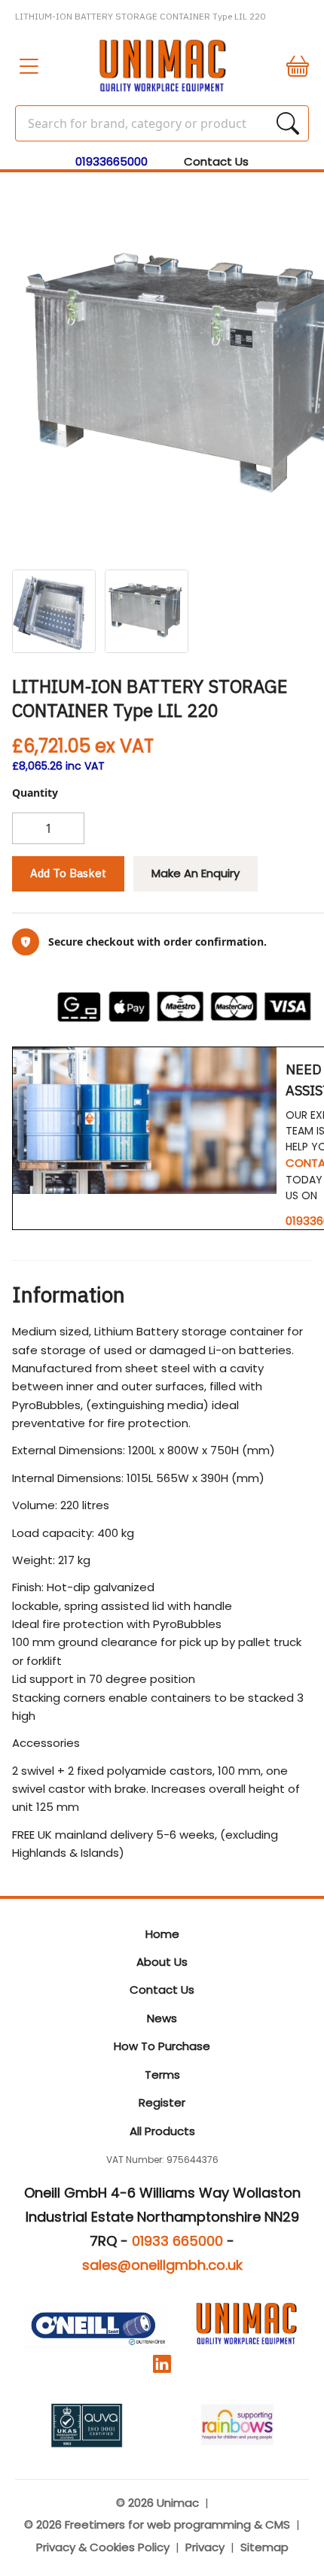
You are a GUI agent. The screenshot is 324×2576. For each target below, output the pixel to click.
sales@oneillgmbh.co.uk (162, 2265)
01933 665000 (177, 2241)
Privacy (205, 2547)
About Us (162, 1962)
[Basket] (291, 66)
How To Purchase (162, 2046)
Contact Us (216, 161)
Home (162, 1934)
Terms (162, 2075)
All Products (162, 2131)
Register (162, 2102)
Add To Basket (68, 873)
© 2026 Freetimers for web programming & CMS (157, 2524)
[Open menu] (33, 66)
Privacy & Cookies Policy (103, 2547)
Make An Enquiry (196, 873)
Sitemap (264, 2547)
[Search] (288, 123)
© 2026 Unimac (157, 2503)
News (162, 2018)
